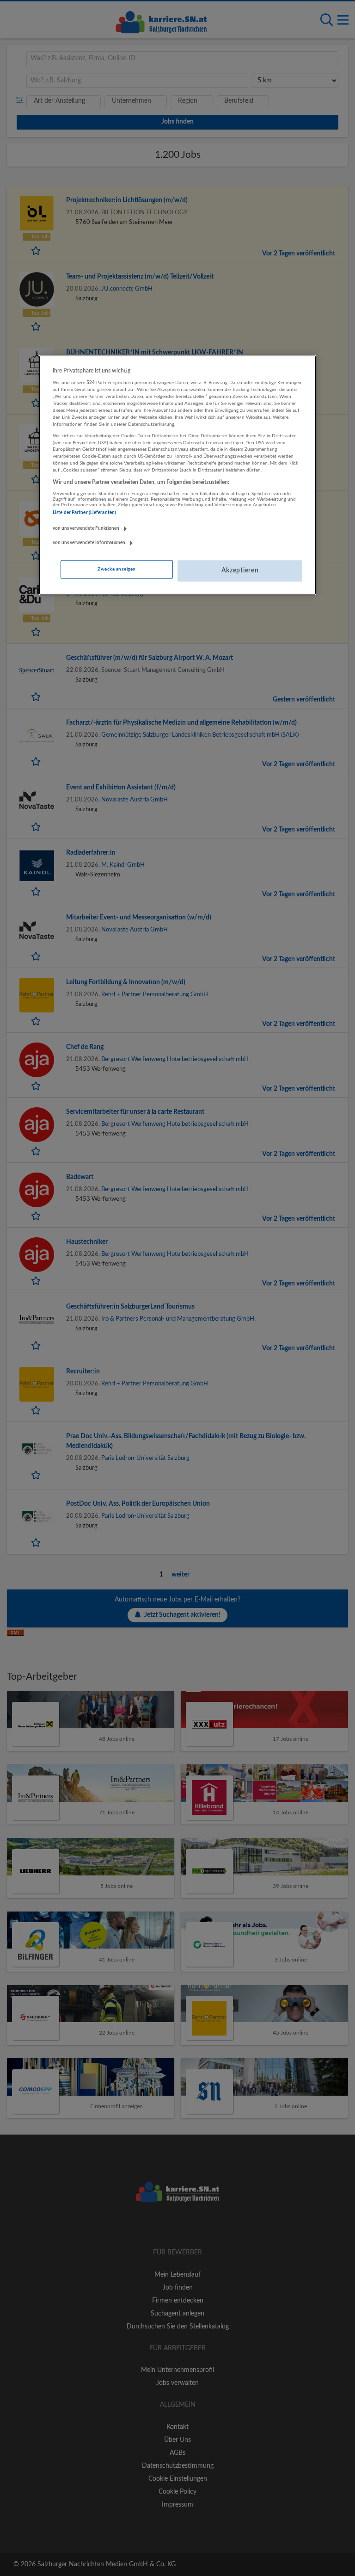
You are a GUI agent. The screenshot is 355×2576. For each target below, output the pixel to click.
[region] (177, 475)
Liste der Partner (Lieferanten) (84, 513)
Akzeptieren (240, 571)
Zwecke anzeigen (116, 569)
